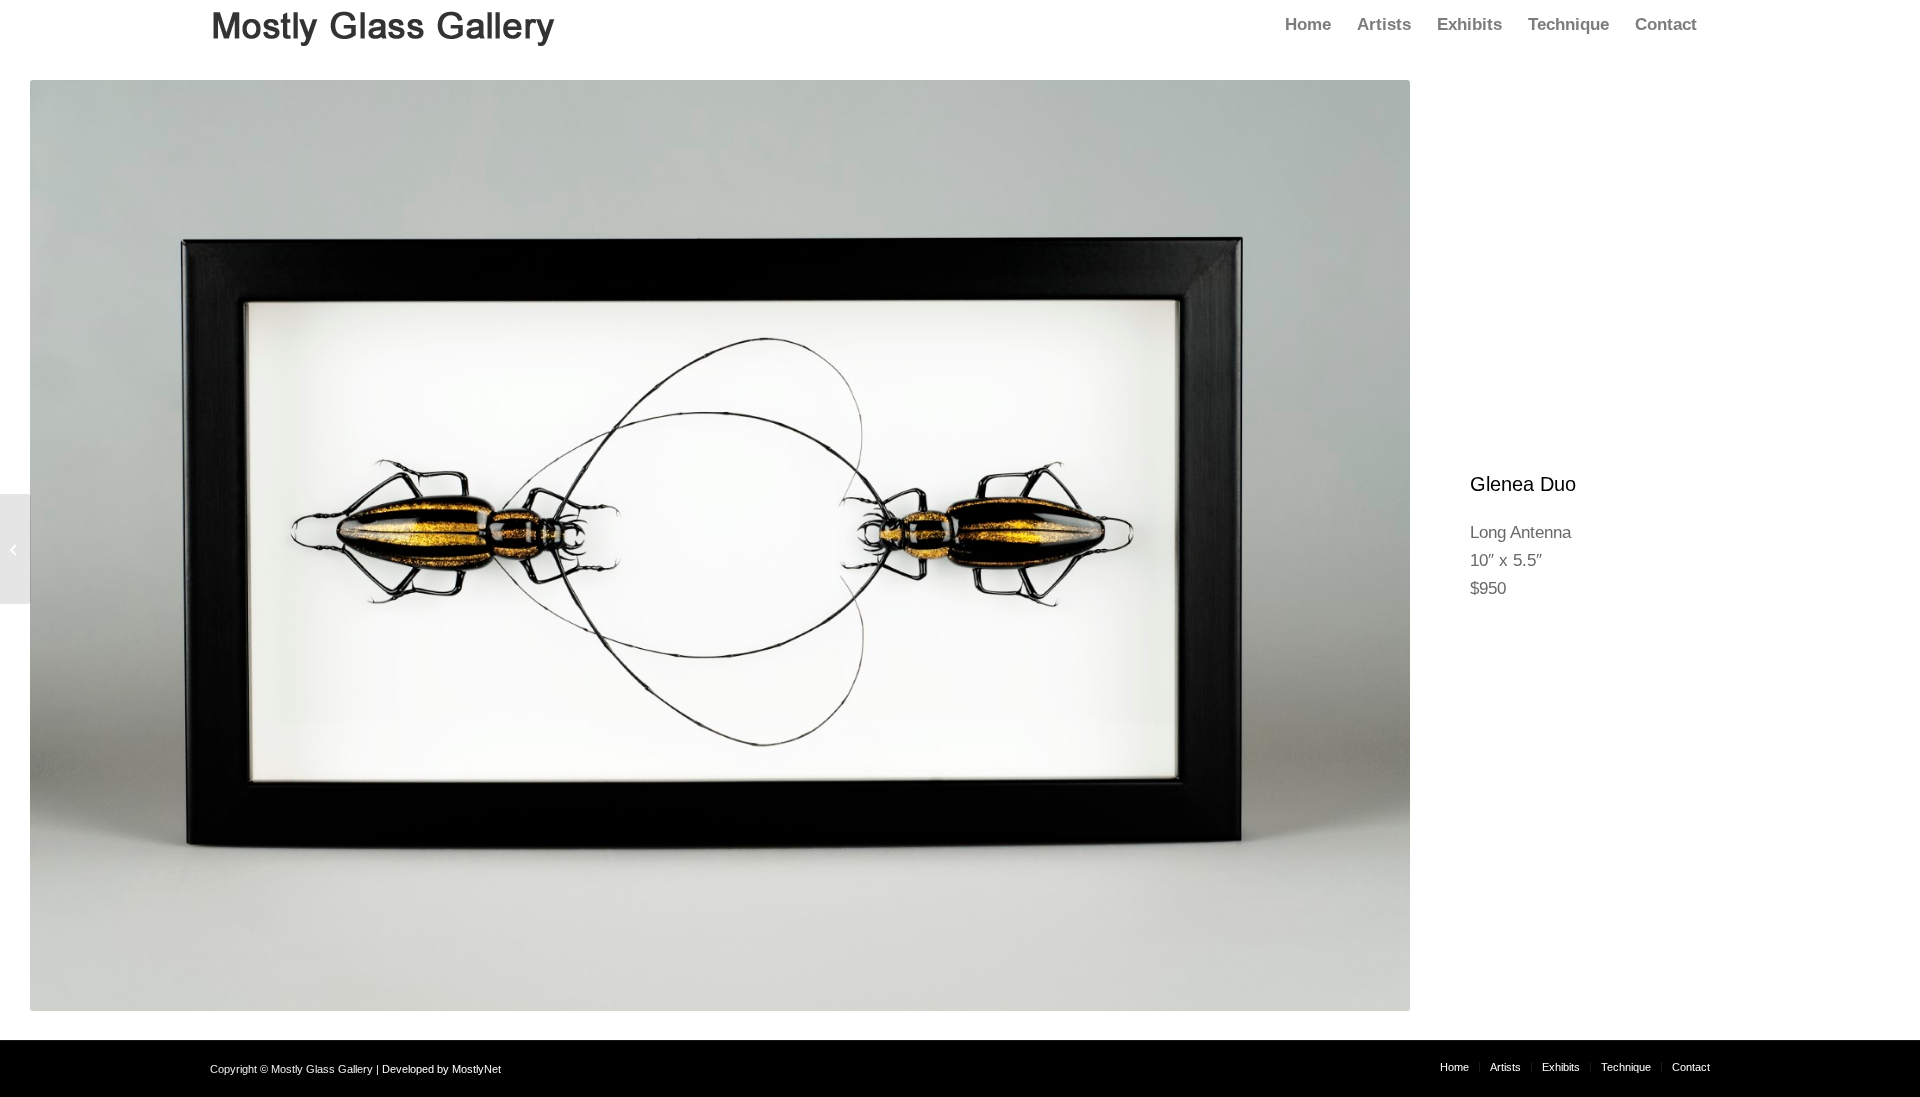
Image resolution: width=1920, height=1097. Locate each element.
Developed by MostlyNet (441, 1069)
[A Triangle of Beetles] (15, 549)
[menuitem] (1308, 25)
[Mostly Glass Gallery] (384, 25)
